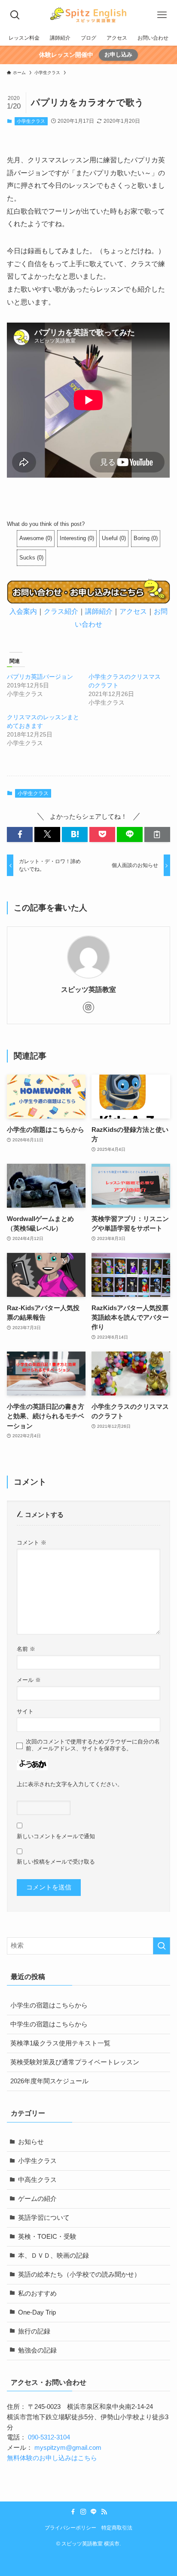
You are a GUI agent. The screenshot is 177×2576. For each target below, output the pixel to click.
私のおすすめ (37, 2293)
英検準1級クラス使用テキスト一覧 (60, 2043)
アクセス (133, 611)
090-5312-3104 (49, 2437)
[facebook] (73, 2512)
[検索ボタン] (15, 15)
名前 (26, 1649)
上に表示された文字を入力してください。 (70, 1784)
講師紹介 (99, 611)
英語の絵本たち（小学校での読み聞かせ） (79, 2275)
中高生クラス (37, 2180)
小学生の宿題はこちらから (49, 2005)
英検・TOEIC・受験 (47, 2237)
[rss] (104, 2512)
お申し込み (118, 54)
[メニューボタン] (162, 15)
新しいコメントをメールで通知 (56, 1836)
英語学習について (44, 2218)
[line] (94, 2512)
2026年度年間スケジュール (49, 2081)
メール (29, 1680)
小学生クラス (31, 121)
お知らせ (31, 2142)
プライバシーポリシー (70, 2528)
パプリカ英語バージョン (40, 677)
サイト (25, 1711)
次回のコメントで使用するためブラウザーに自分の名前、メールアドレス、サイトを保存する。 (93, 1745)
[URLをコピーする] (157, 834)
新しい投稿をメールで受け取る (56, 1862)
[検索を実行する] (162, 1946)
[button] (20, 834)
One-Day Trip (37, 2312)
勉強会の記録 (37, 2350)
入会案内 (23, 611)
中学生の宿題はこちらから (49, 2024)
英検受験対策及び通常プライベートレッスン (75, 2062)
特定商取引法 (117, 2528)
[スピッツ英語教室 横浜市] (88, 15)
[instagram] (88, 1007)
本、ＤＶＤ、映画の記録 (53, 2256)
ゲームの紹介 (37, 2199)
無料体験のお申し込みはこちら (52, 2458)
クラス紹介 (61, 611)
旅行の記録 (34, 2331)
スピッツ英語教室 (88, 989)
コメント (32, 1543)
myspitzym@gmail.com (68, 2448)
